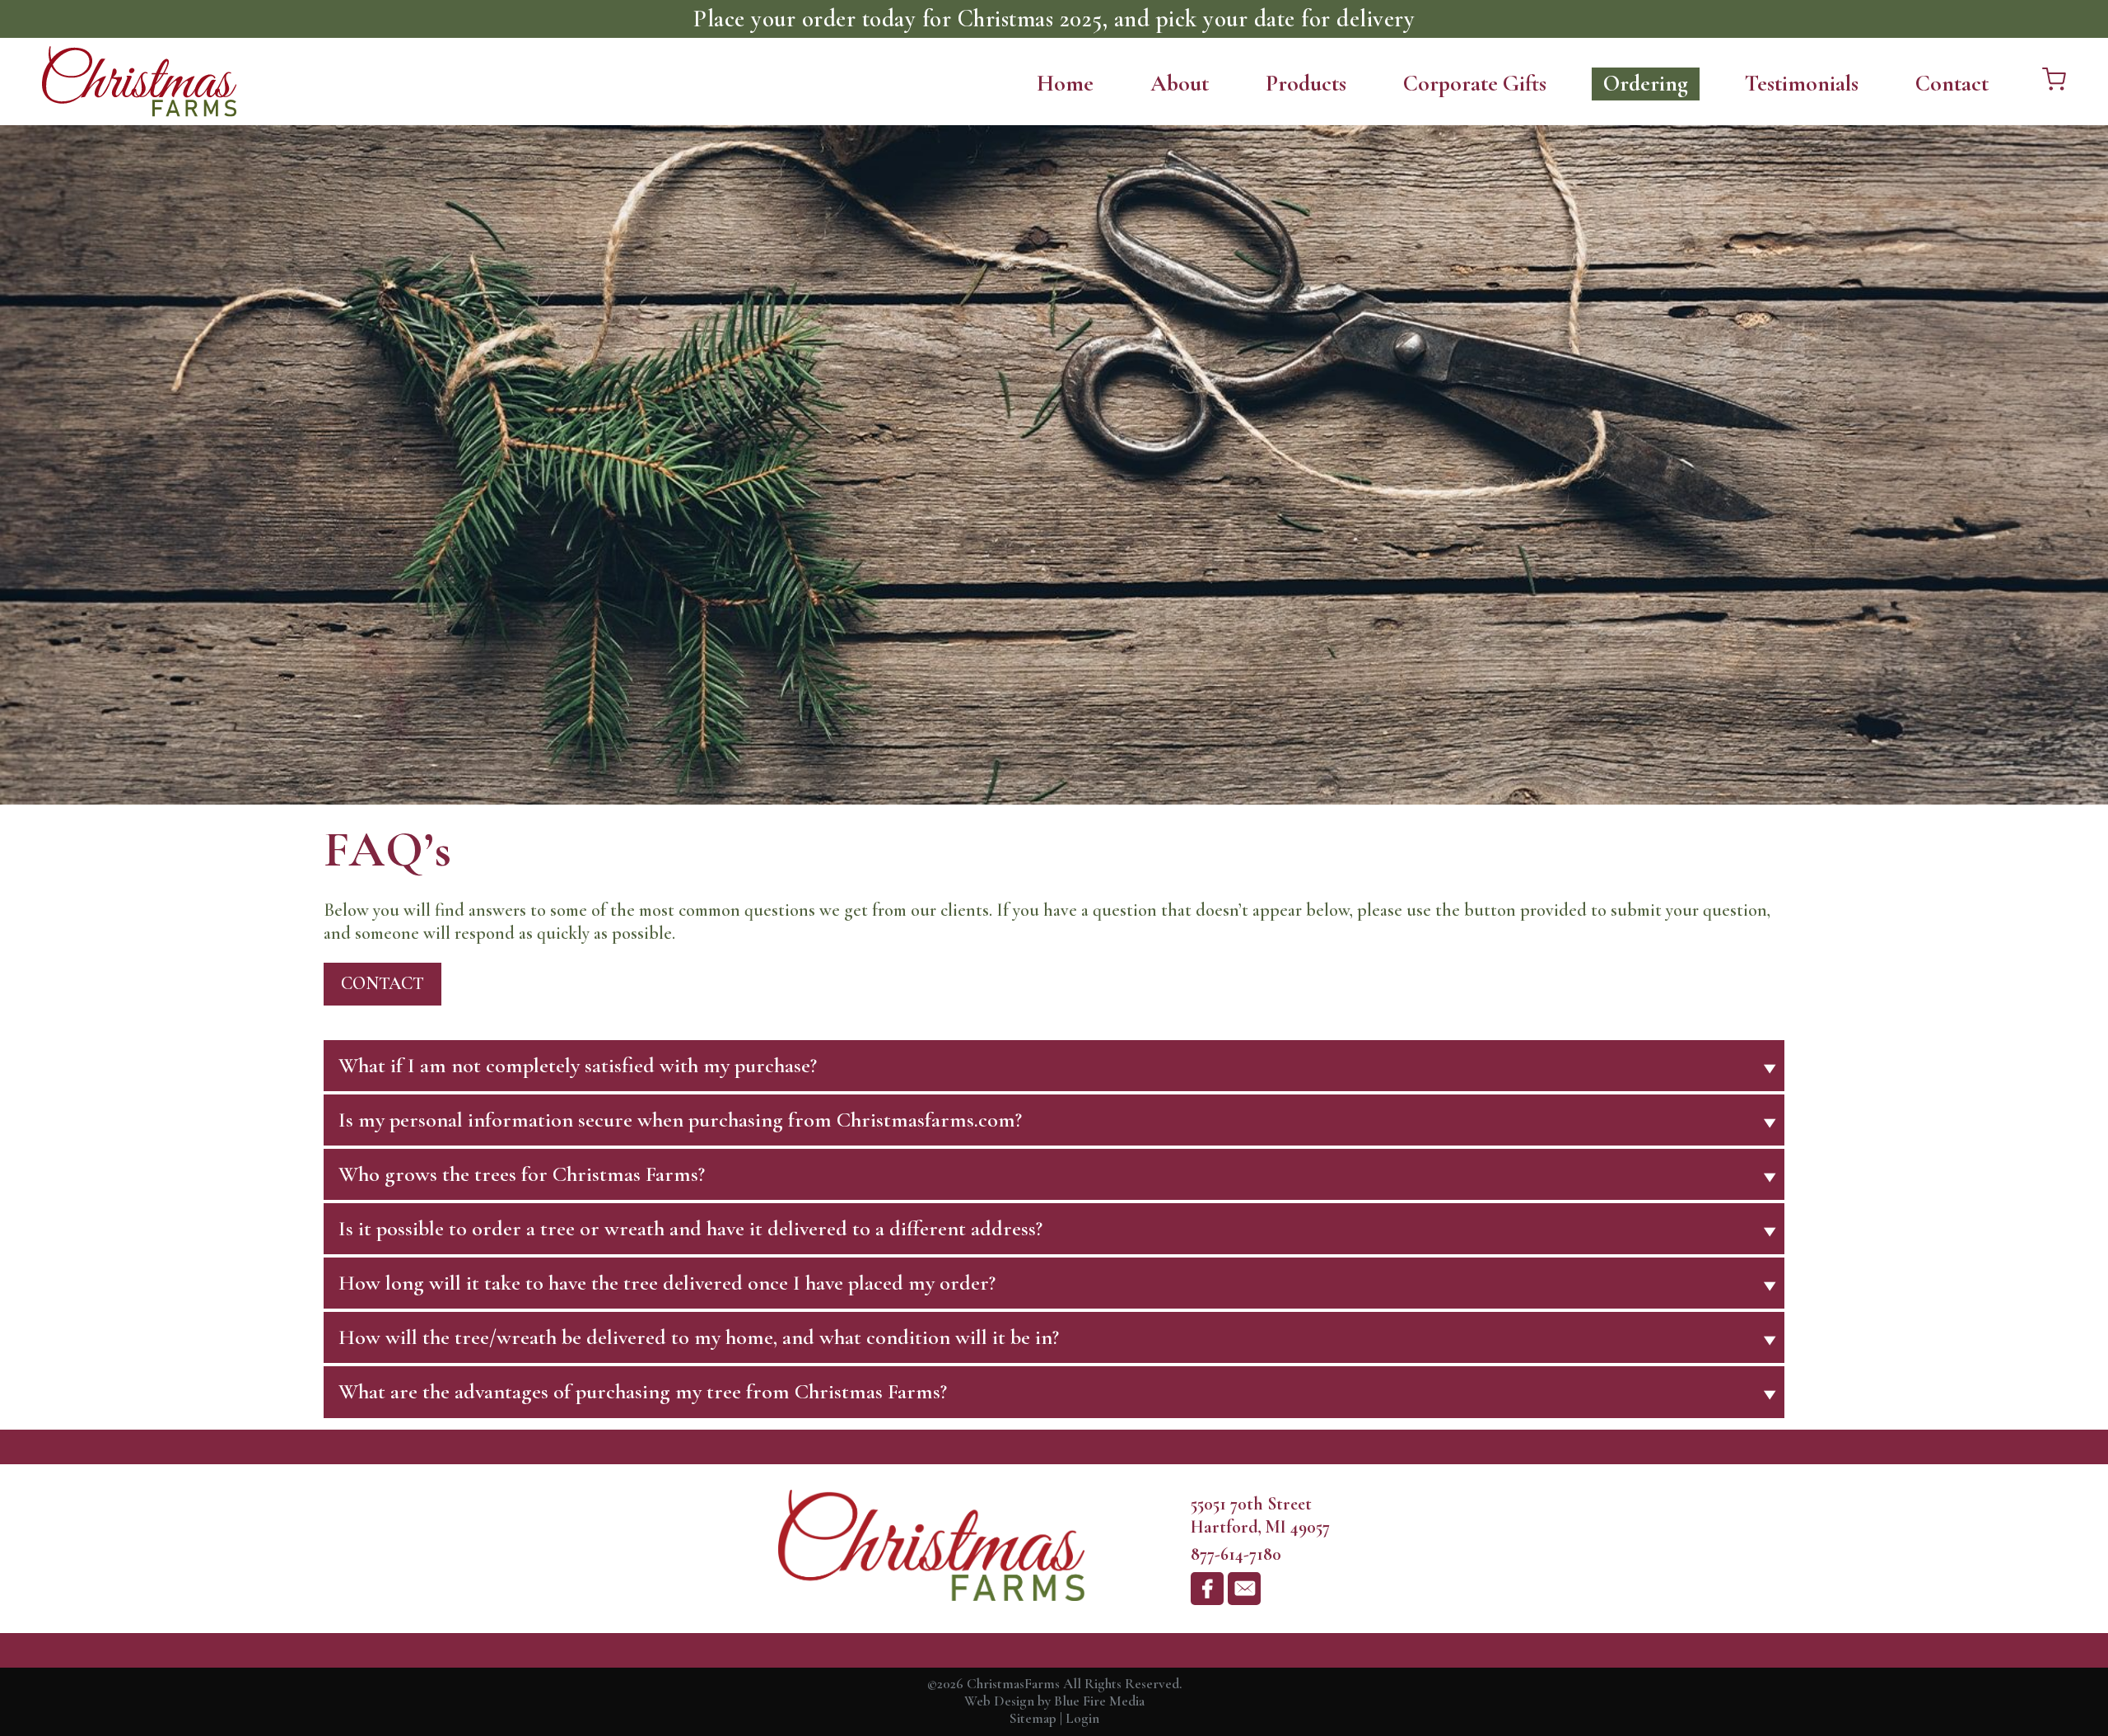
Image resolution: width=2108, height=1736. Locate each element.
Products (1306, 84)
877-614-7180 (1236, 1554)
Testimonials (1802, 84)
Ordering (1646, 84)
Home (1065, 84)
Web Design (999, 1701)
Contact (1952, 84)
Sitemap (1033, 1718)
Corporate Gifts (1475, 84)
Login (1082, 1718)
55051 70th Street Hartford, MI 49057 (1260, 1515)
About (1180, 84)
